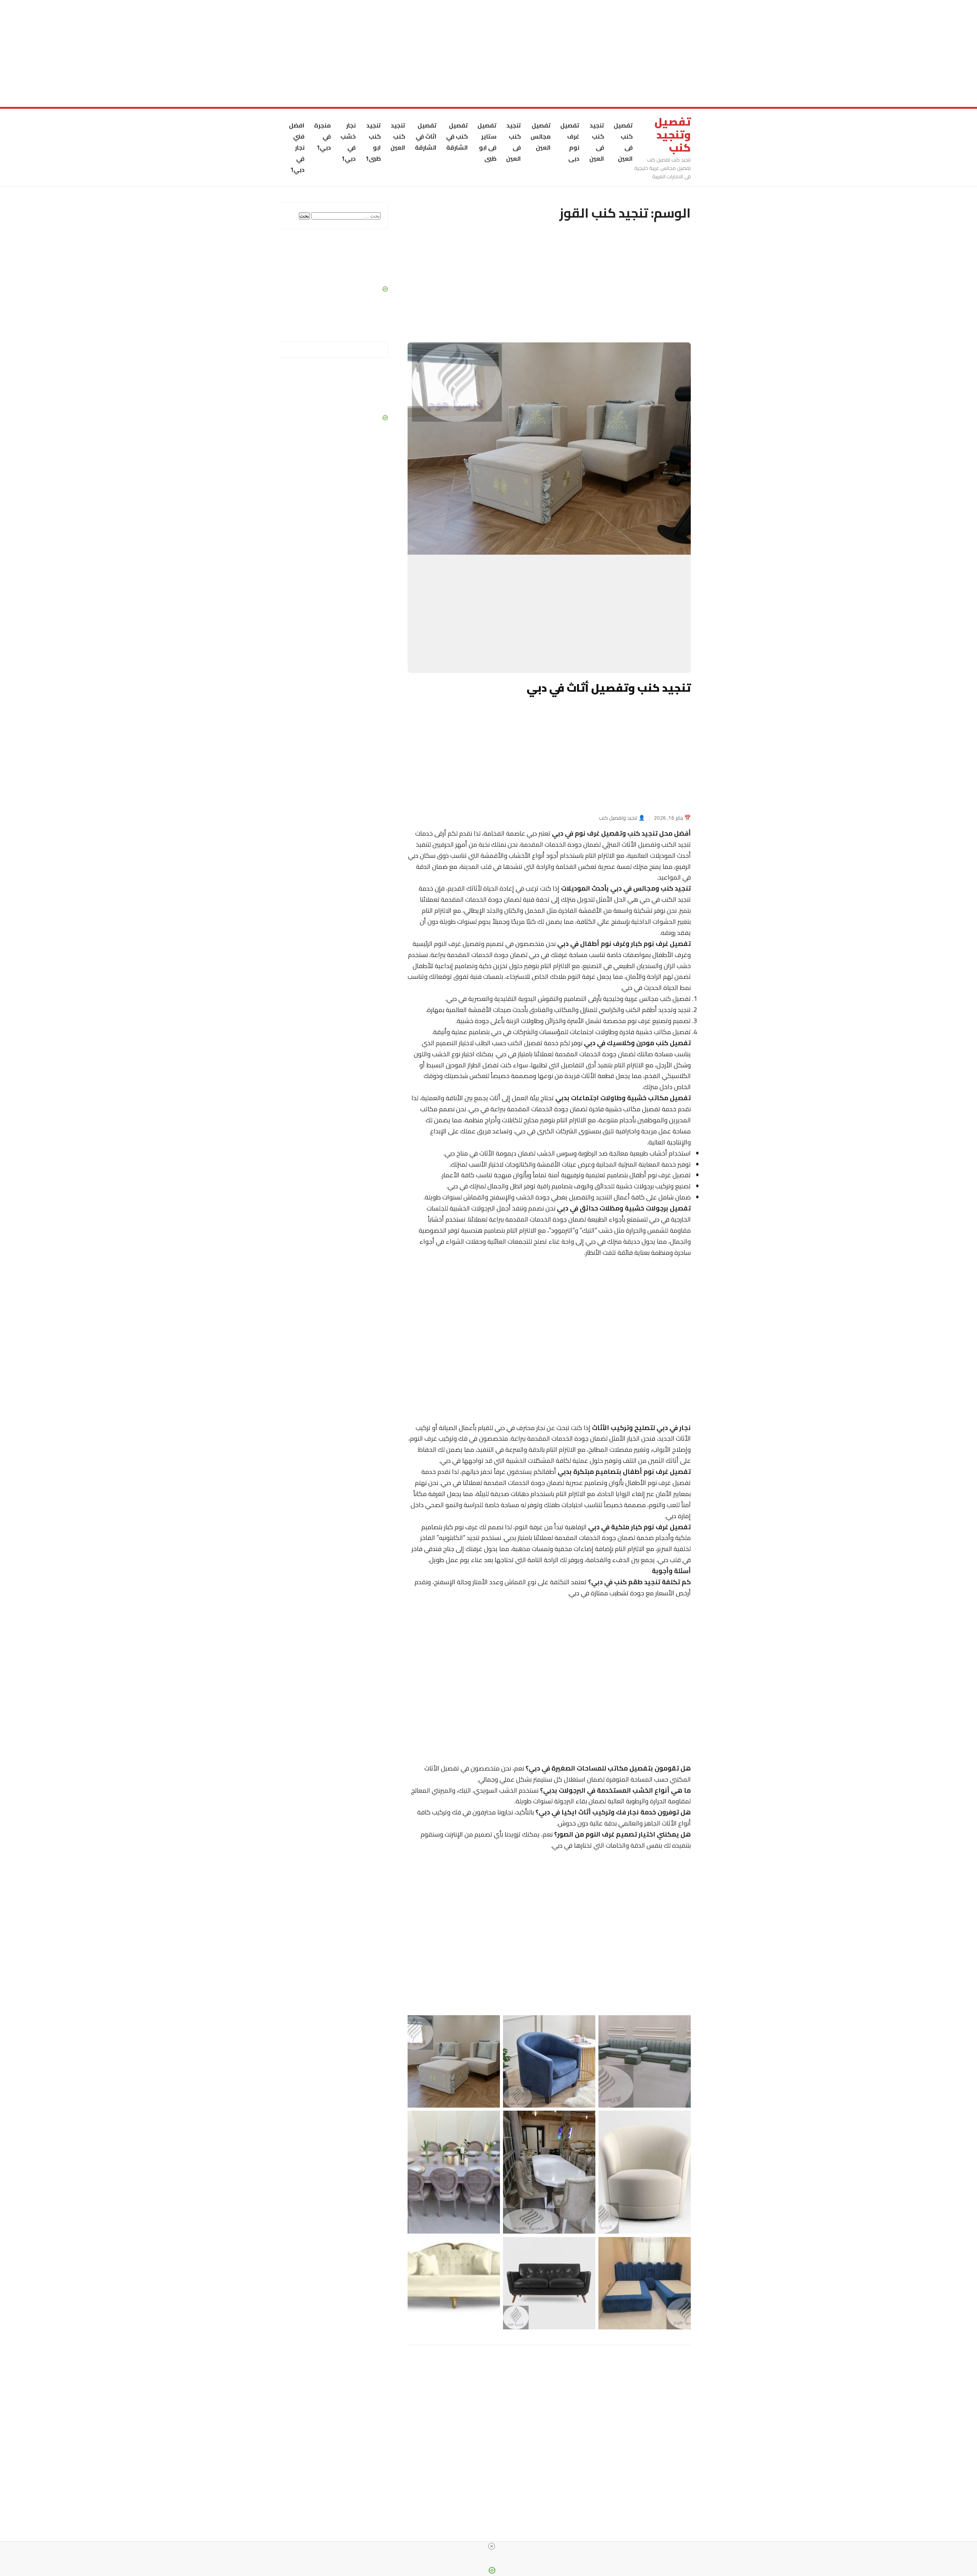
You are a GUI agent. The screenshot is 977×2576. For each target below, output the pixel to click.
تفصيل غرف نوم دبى (570, 142)
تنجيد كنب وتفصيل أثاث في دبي (609, 688)
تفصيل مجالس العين (541, 136)
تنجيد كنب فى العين (597, 142)
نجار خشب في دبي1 (348, 142)
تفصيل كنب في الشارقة (457, 136)
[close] (492, 2546)
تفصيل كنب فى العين (623, 142)
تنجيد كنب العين (398, 136)
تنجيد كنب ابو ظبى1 (373, 142)
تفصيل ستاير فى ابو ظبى (487, 142)
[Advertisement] (748, 53)
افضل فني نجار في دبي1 (297, 147)
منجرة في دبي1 (322, 136)
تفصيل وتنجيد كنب (673, 135)
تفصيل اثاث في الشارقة (426, 136)
